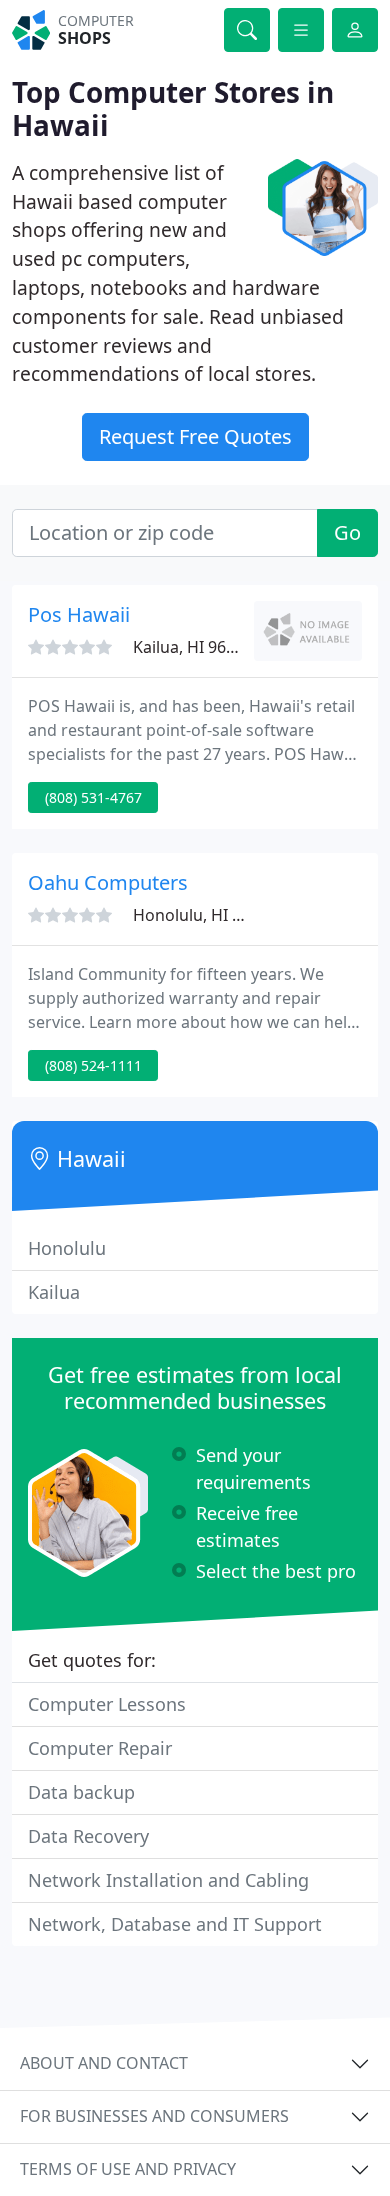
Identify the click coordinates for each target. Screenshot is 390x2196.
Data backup (81, 1792)
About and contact (104, 2063)
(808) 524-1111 (93, 1065)
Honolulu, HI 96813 (205, 915)
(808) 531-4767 (93, 797)
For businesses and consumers (154, 2116)
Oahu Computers (108, 882)
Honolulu (67, 1248)
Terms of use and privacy (128, 2169)
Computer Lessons (107, 1704)
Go (347, 532)
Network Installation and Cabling (168, 1880)
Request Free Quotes (195, 436)
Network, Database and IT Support (175, 1924)
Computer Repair (100, 1748)
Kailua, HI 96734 (193, 647)
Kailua (54, 1292)
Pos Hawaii (79, 614)
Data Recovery (88, 1836)
